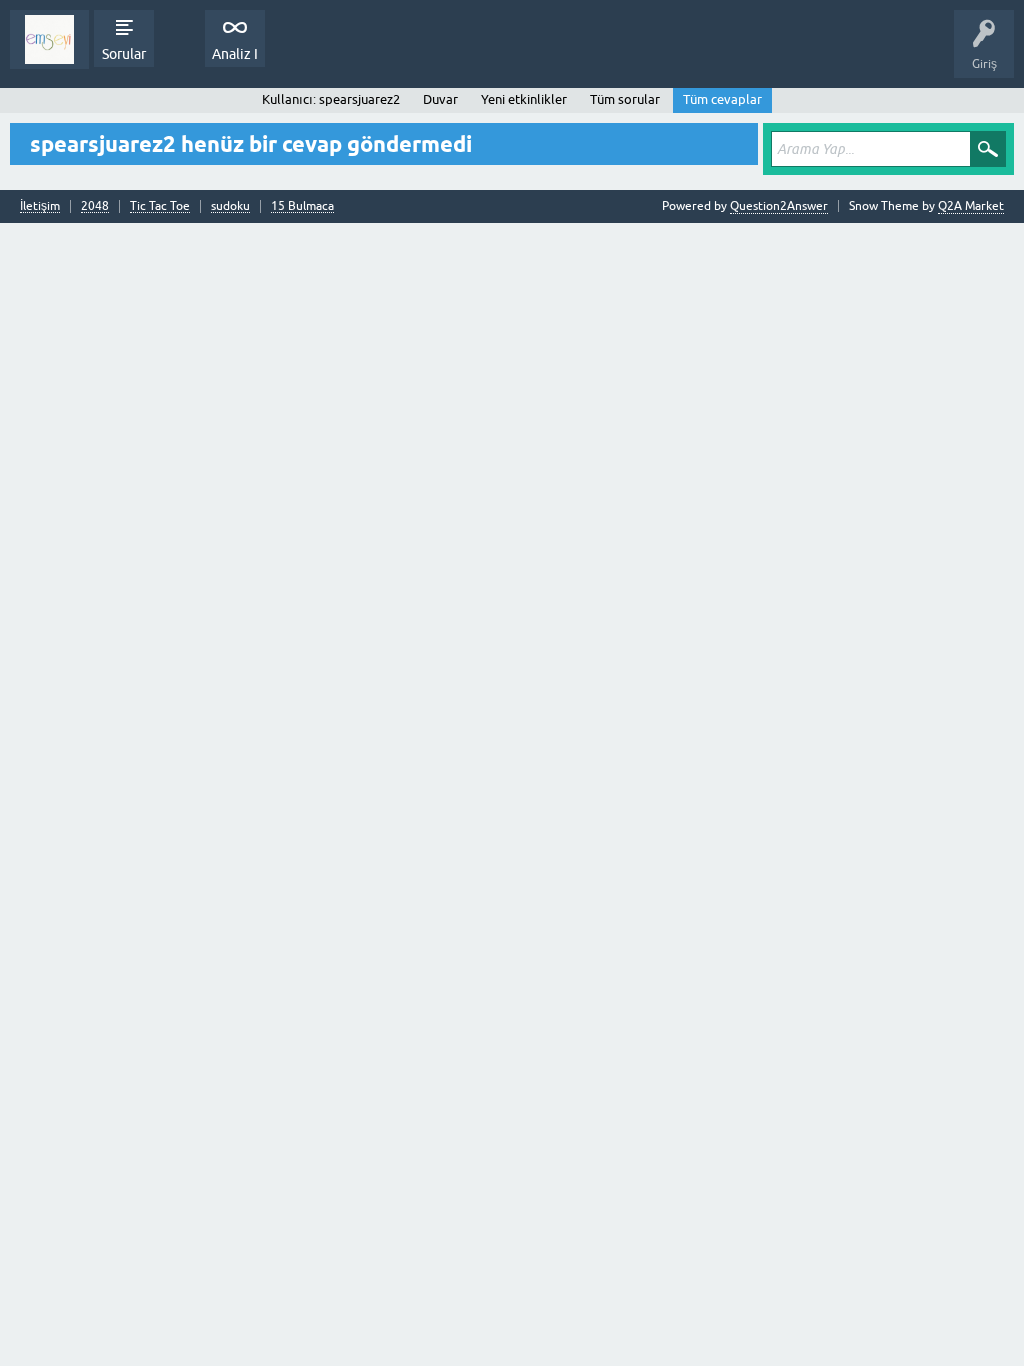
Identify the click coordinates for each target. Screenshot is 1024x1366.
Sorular (124, 54)
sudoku (230, 206)
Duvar (440, 99)
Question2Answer (779, 206)
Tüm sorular (625, 99)
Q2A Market (971, 206)
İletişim (40, 206)
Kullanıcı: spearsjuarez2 (331, 99)
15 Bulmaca (302, 206)
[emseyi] (49, 39)
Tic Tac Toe (160, 206)
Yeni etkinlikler (524, 99)
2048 (95, 206)
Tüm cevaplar (722, 99)
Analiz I (235, 54)
